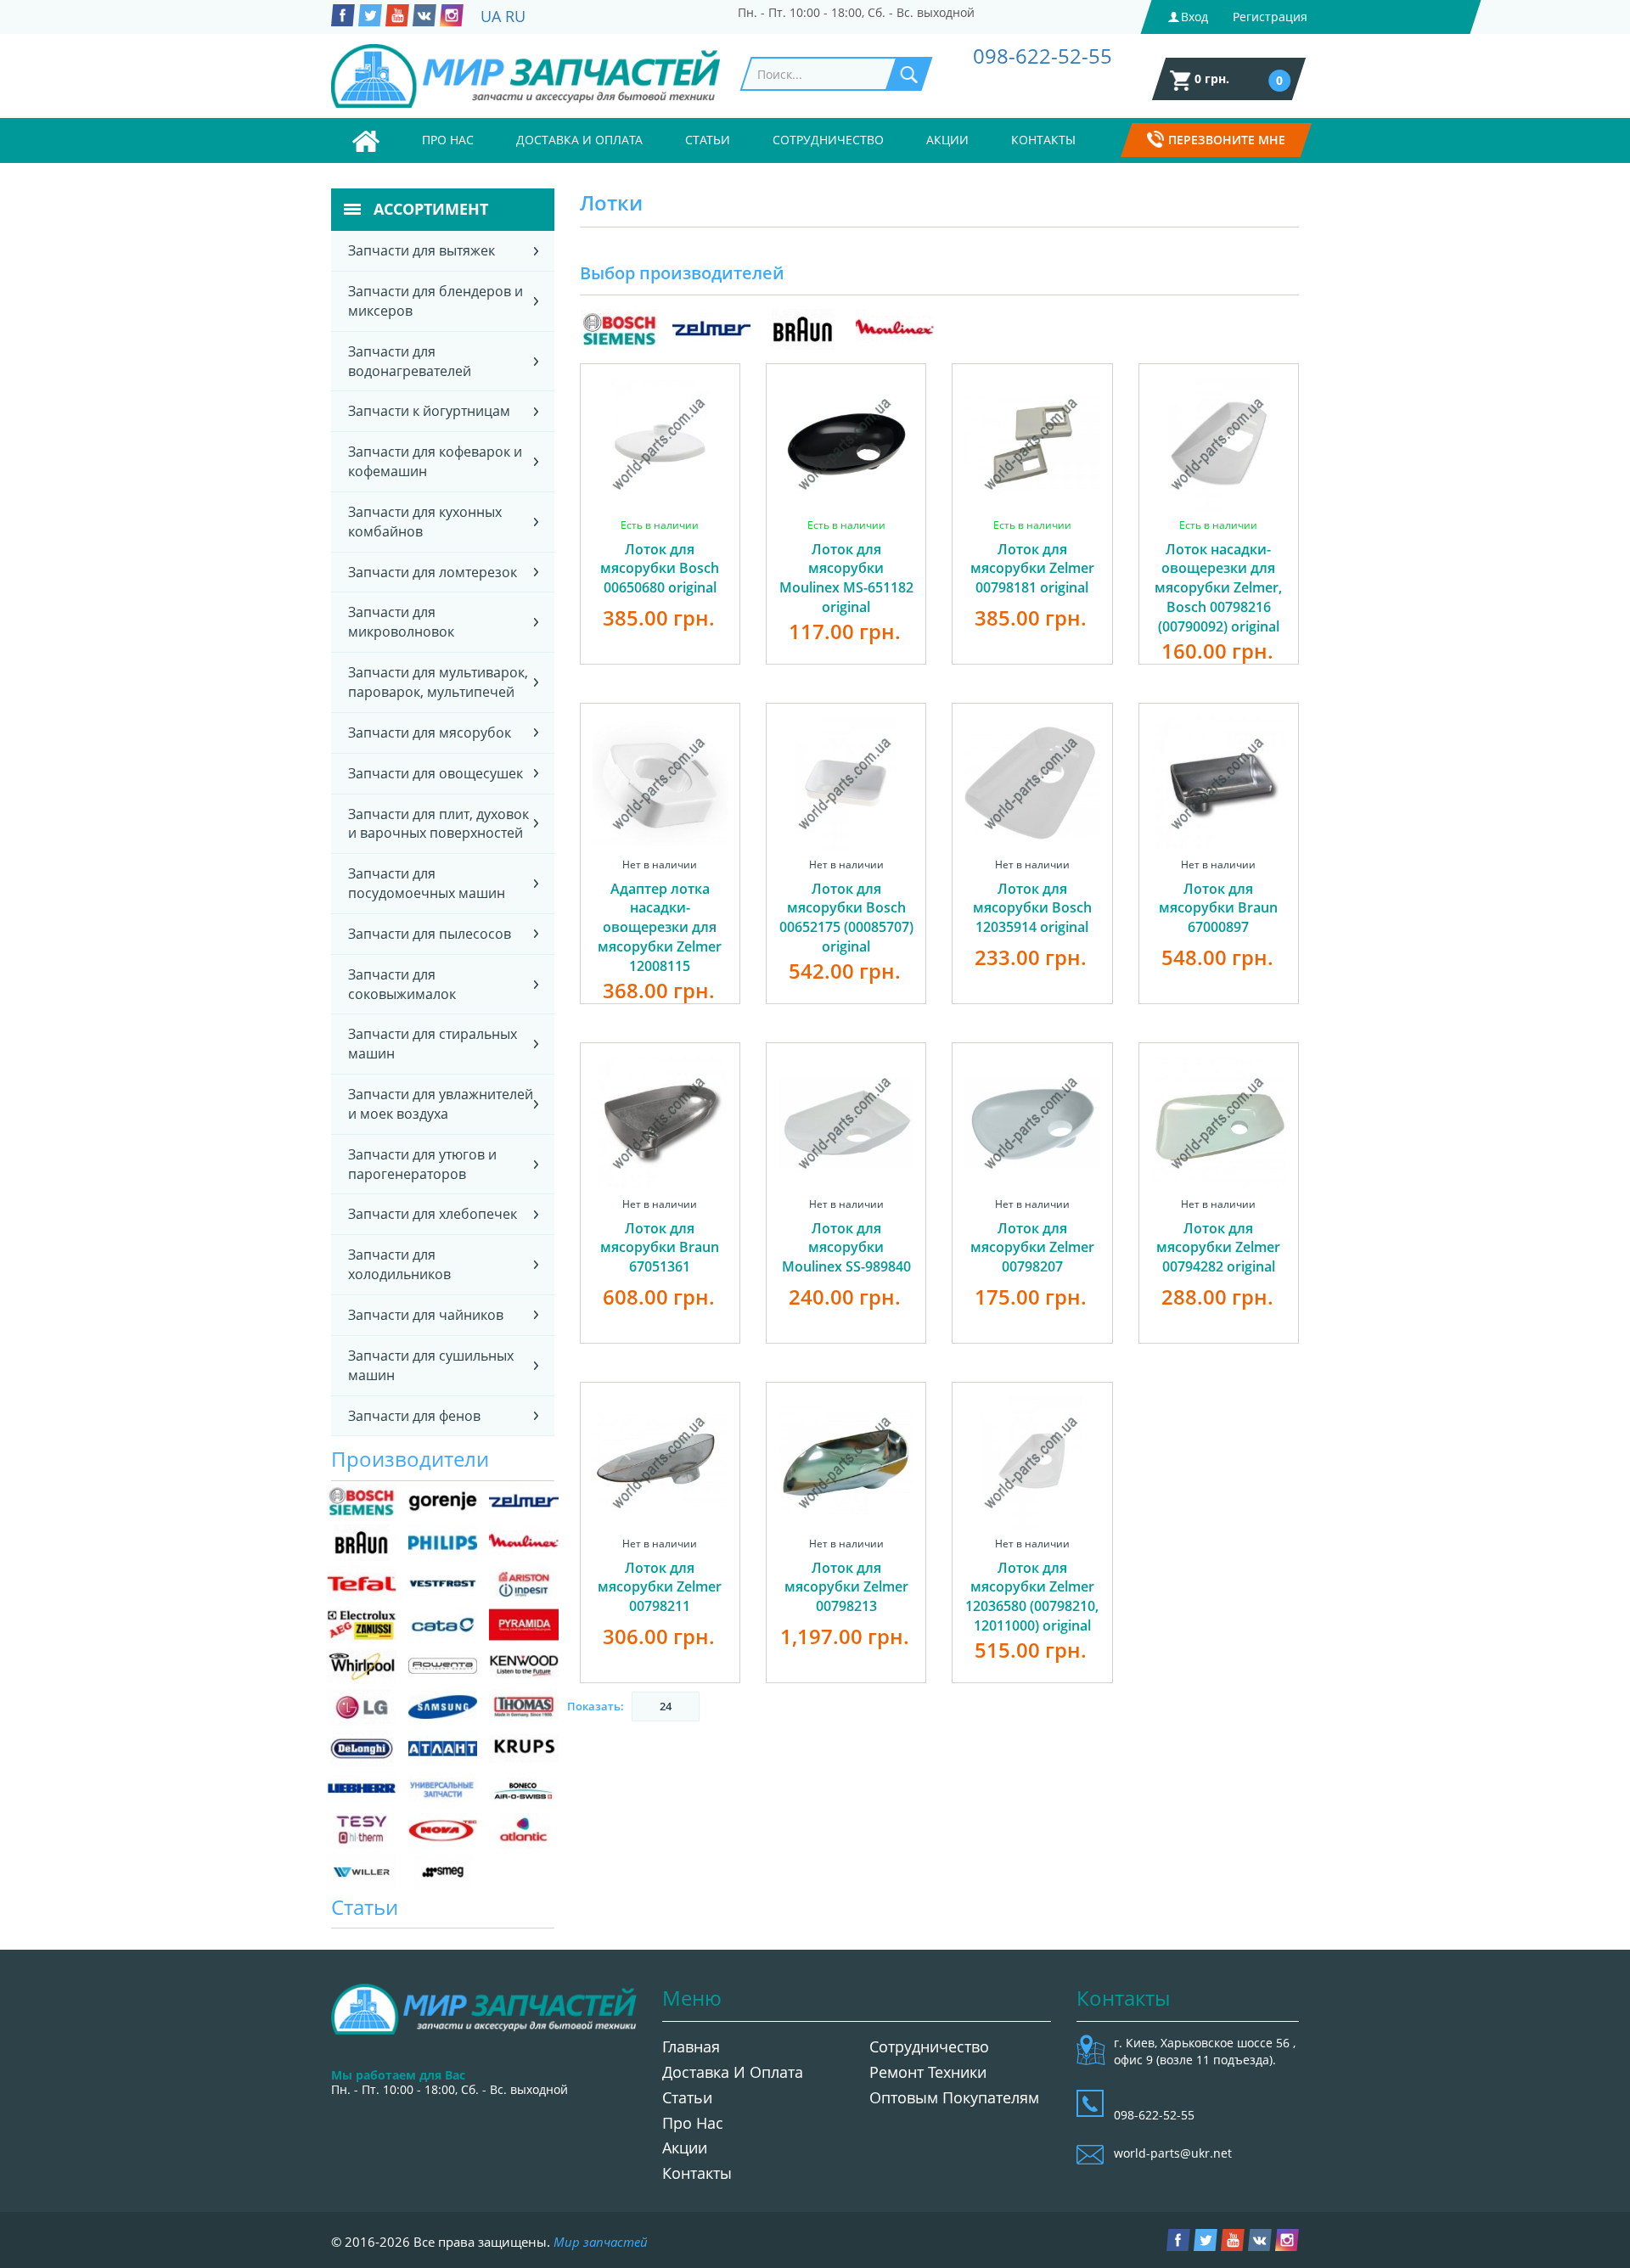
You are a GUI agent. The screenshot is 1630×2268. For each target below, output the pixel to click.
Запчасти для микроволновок (401, 622)
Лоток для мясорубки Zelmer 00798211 (660, 1587)
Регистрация (1270, 17)
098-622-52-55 (1043, 56)
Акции (947, 140)
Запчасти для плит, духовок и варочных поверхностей (438, 824)
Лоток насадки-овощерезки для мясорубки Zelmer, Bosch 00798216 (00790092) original (1218, 588)
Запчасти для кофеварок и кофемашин (435, 461)
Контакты (1043, 140)
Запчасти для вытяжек (422, 250)
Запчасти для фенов (414, 1416)
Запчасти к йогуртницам (429, 411)
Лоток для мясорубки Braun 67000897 (1218, 908)
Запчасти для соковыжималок (402, 984)
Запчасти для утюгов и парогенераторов (422, 1164)
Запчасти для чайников (426, 1315)
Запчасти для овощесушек (436, 773)
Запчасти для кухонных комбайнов (425, 522)
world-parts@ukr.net (1173, 2153)
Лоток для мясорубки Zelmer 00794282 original (1218, 1248)
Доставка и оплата (579, 140)
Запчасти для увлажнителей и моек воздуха (441, 1104)
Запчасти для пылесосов (430, 934)
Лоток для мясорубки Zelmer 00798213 (846, 1587)
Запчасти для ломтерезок (433, 572)
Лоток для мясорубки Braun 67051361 (660, 1248)
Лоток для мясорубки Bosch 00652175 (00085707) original (846, 918)
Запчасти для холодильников (399, 1264)
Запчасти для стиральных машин (433, 1044)
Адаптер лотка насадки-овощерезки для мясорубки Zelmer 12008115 (660, 927)
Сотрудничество (828, 140)
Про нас (448, 140)
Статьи (708, 140)
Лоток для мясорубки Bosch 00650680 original (660, 569)
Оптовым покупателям (954, 2097)
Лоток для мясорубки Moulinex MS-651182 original (846, 578)
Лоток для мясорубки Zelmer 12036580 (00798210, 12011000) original (1032, 1597)
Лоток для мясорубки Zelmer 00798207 (1032, 1248)
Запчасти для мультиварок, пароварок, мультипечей (438, 682)
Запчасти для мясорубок (430, 733)
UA (491, 16)
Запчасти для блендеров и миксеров (436, 301)
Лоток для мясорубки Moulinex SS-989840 (846, 1248)
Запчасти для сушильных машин (431, 1365)
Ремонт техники (928, 2072)
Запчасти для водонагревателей (410, 361)
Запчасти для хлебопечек (433, 1214)
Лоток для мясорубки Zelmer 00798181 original (1032, 569)
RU (515, 16)
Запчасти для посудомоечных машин (427, 883)
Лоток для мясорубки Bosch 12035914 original (1032, 908)
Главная (691, 2046)
